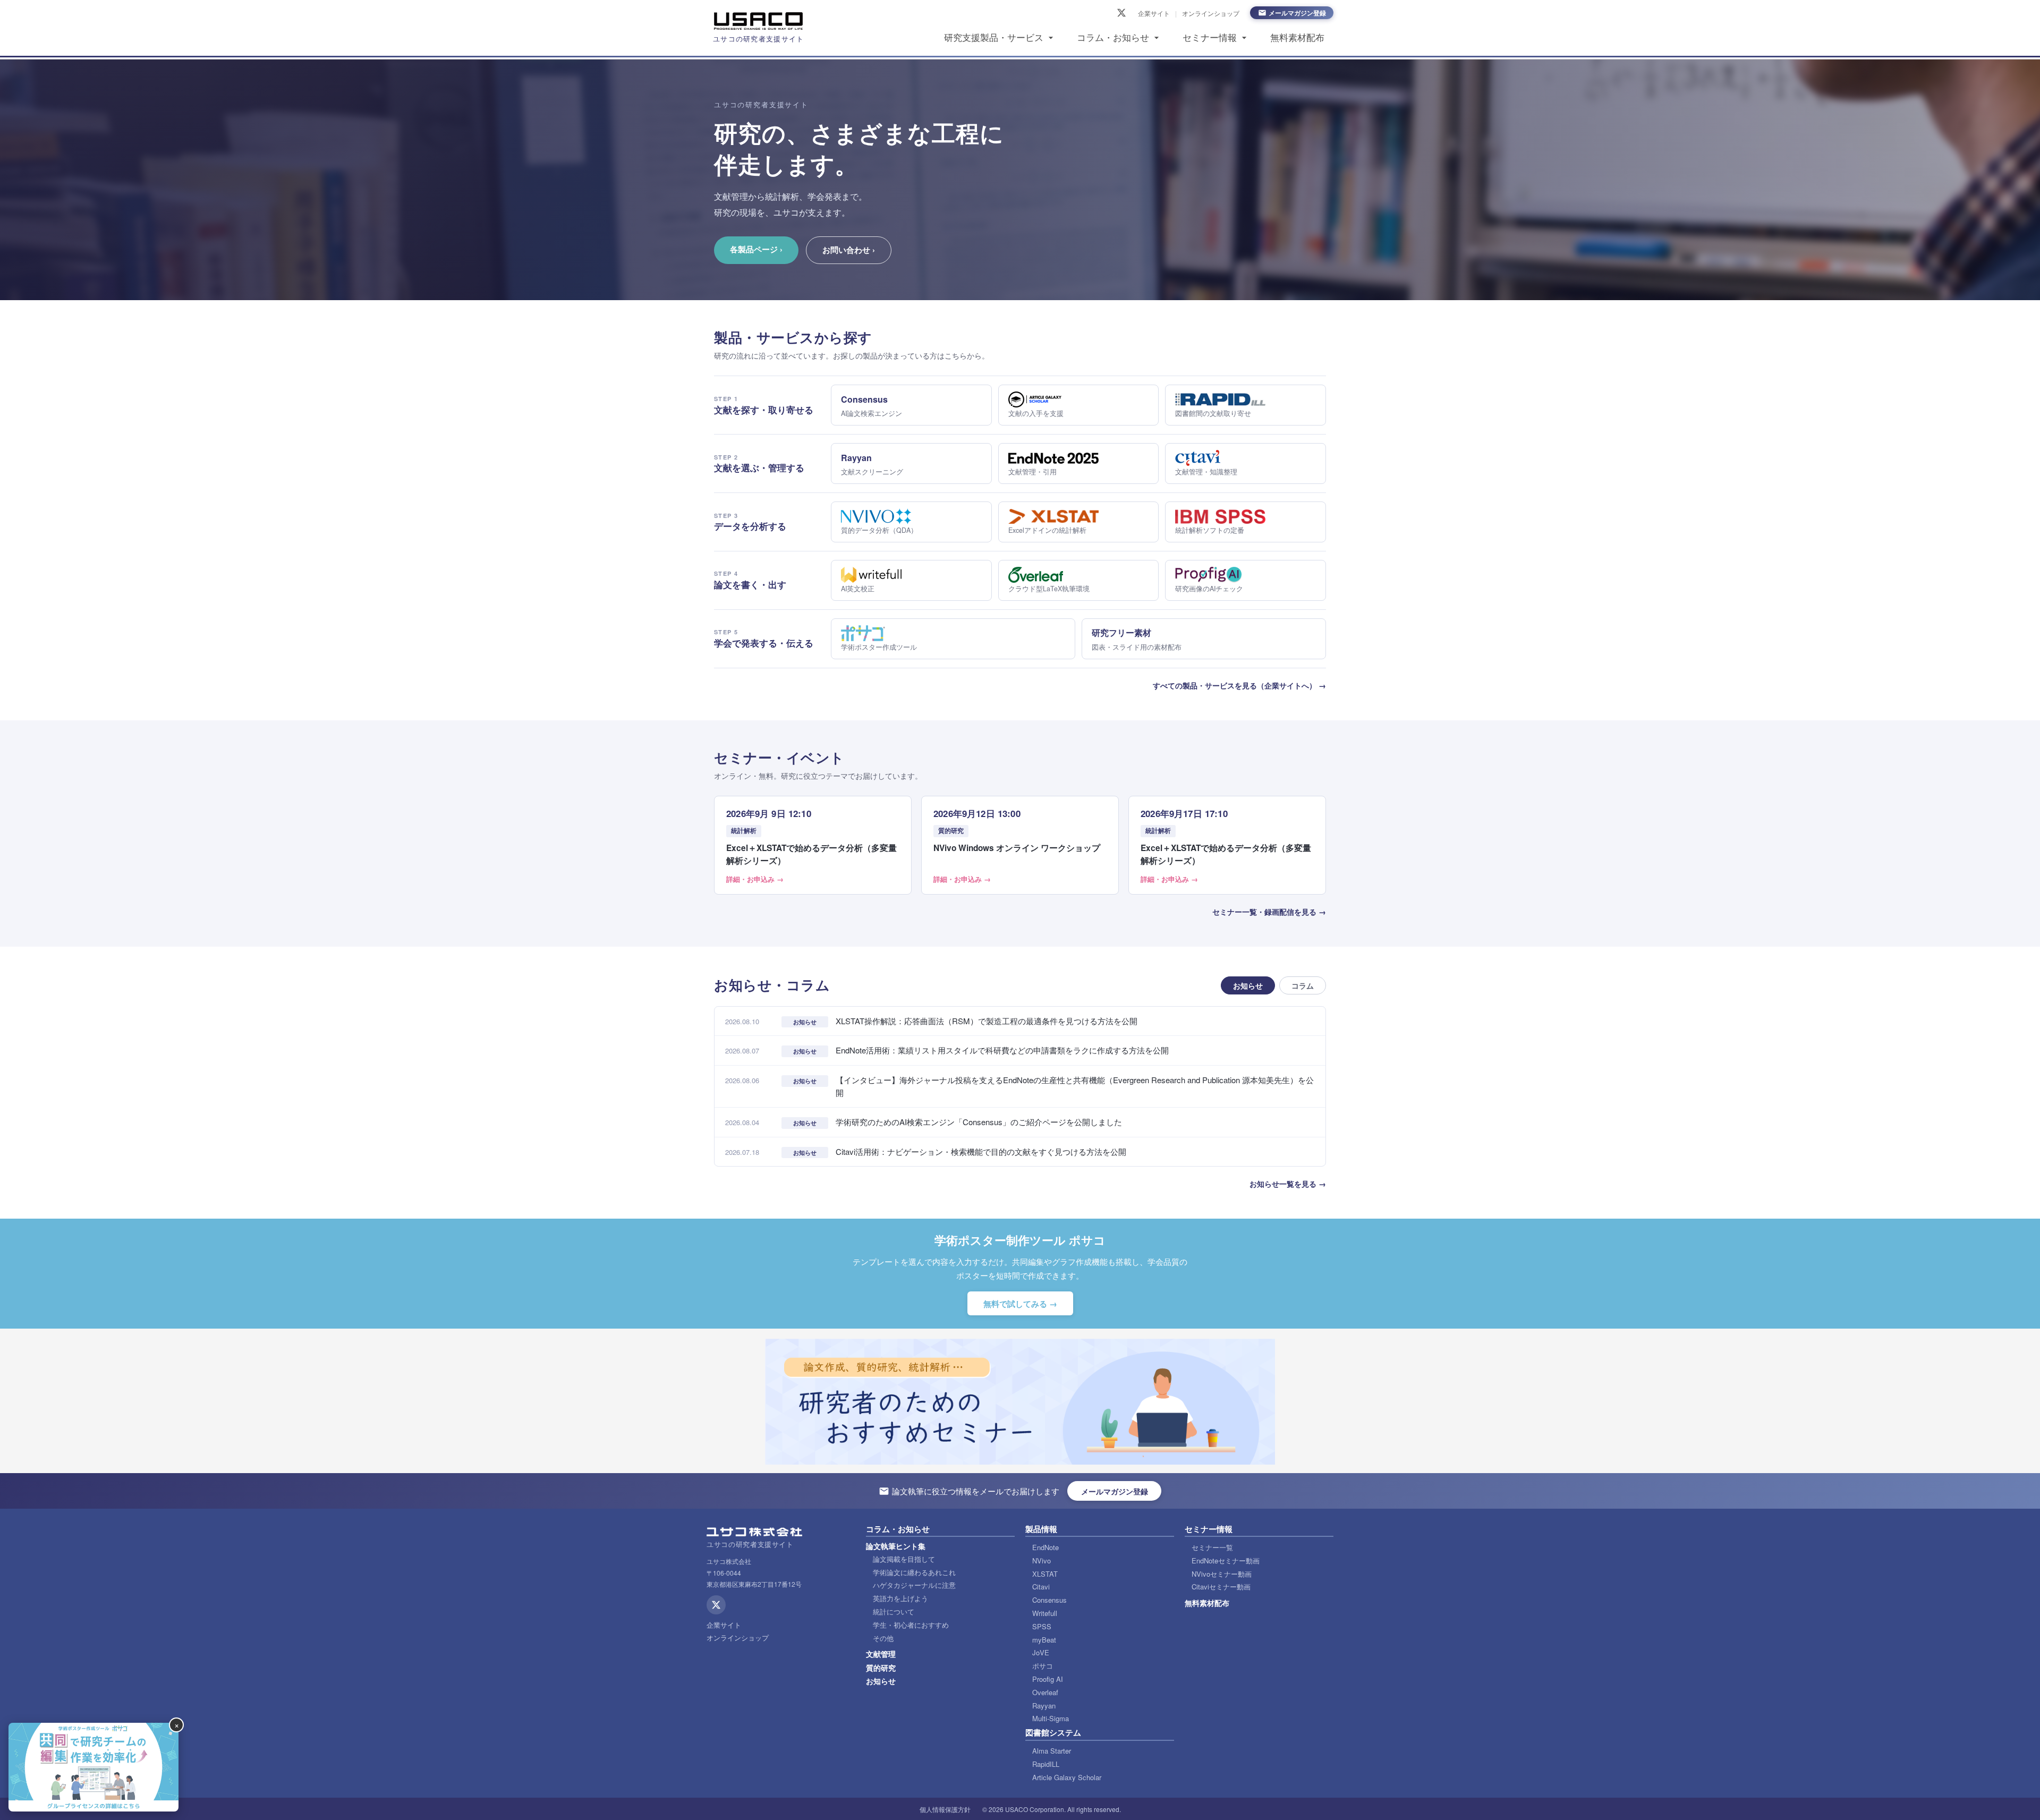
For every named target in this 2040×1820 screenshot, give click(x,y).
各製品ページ (756, 249)
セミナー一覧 (1212, 1547)
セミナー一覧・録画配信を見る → (1269, 912)
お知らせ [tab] (1248, 985)
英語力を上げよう (900, 1598)
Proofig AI (1048, 1679)
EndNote (1045, 1547)
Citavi (1041, 1587)
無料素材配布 (1297, 38)
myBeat (1044, 1640)
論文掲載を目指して (904, 1559)
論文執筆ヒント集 (896, 1546)
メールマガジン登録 (1297, 13)
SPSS (1042, 1626)
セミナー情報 (1210, 38)
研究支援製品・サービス (994, 38)
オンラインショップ (1211, 13)
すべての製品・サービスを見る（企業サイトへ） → (1239, 685)
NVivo (1042, 1560)
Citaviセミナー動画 (1221, 1587)
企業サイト (1154, 13)
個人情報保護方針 (945, 1809)
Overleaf (1045, 1692)
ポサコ (1043, 1666)
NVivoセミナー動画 (1222, 1574)
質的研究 (881, 1668)
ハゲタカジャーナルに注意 (914, 1585)
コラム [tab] (1303, 985)
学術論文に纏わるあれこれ (914, 1572)
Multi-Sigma (1051, 1718)
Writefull (1045, 1613)
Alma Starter (1052, 1751)
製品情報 (1041, 1529)
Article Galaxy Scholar (1067, 1777)
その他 (883, 1638)
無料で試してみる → (1020, 1304)
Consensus (1049, 1600)
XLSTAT (1045, 1574)
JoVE (1041, 1652)
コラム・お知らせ (1113, 38)
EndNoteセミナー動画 (1226, 1560)
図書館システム (1053, 1732)
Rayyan (1044, 1706)
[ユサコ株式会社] (759, 21)
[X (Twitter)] (1121, 13)
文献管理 (881, 1654)
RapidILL (1046, 1764)
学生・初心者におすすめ (911, 1625)
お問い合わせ (849, 250)
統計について (894, 1611)
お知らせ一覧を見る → (1288, 1184)
